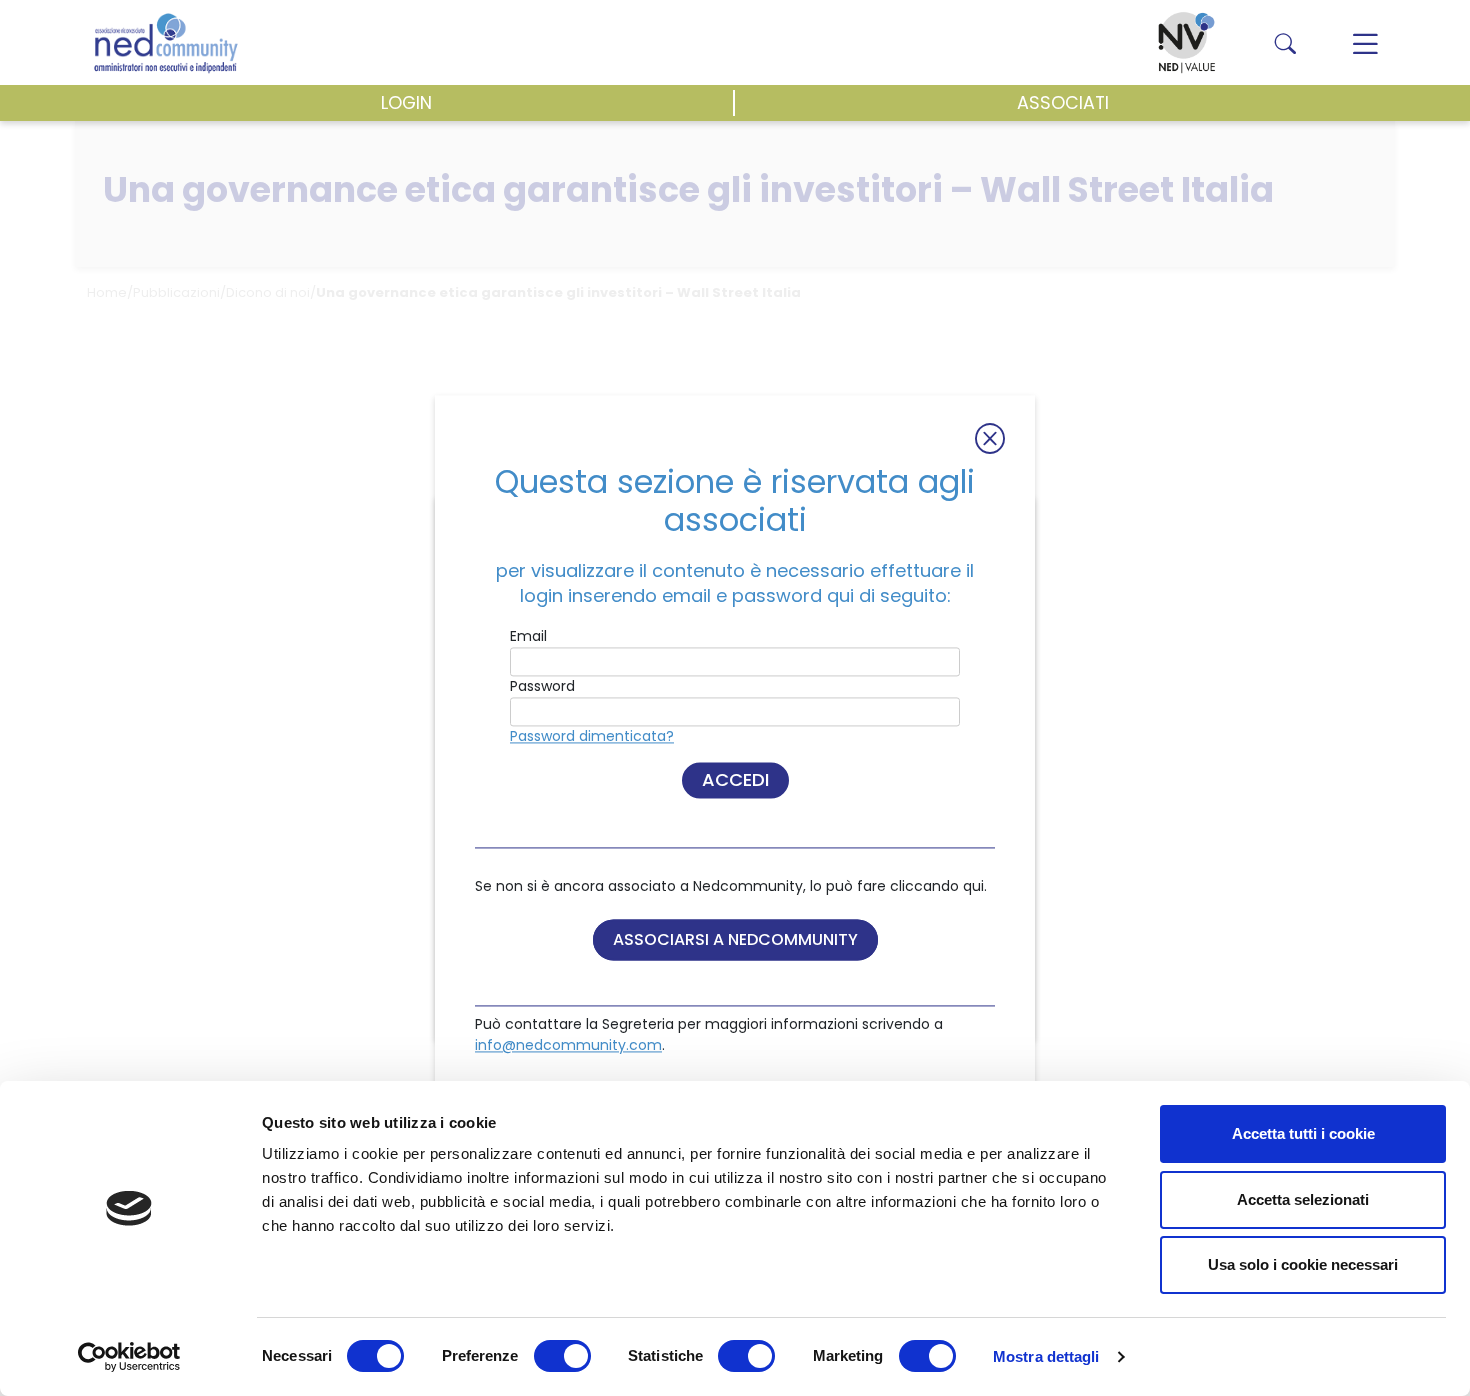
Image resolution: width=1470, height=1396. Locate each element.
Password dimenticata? (592, 736)
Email (528, 636)
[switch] (562, 1356)
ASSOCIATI (1063, 103)
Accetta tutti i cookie (1303, 1133)
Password (542, 686)
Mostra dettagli (1046, 1356)
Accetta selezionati (1303, 1199)
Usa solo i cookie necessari (1303, 1264)
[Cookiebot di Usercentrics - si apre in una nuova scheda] (129, 1357)
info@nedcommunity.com (568, 1045)
